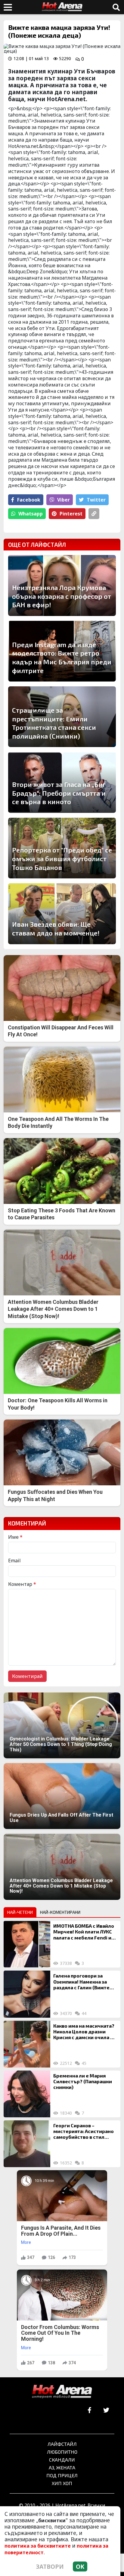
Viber (64, 500)
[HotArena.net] (62, 2392)
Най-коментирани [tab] (60, 1912)
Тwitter (96, 500)
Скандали (62, 2460)
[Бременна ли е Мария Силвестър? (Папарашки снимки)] (27, 2094)
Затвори (50, 2566)
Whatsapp (31, 514)
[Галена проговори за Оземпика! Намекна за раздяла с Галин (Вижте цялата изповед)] (27, 1994)
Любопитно (62, 2452)
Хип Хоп (62, 2483)
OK (80, 2566)
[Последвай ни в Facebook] (90, 2410)
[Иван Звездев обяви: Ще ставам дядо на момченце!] (62, 914)
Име (15, 1537)
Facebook (29, 500)
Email (14, 1561)
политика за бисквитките (38, 2546)
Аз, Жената (62, 2467)
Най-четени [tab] (20, 1912)
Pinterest (71, 514)
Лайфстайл (62, 2444)
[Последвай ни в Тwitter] (106, 2410)
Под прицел (62, 2475)
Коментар (22, 1584)
